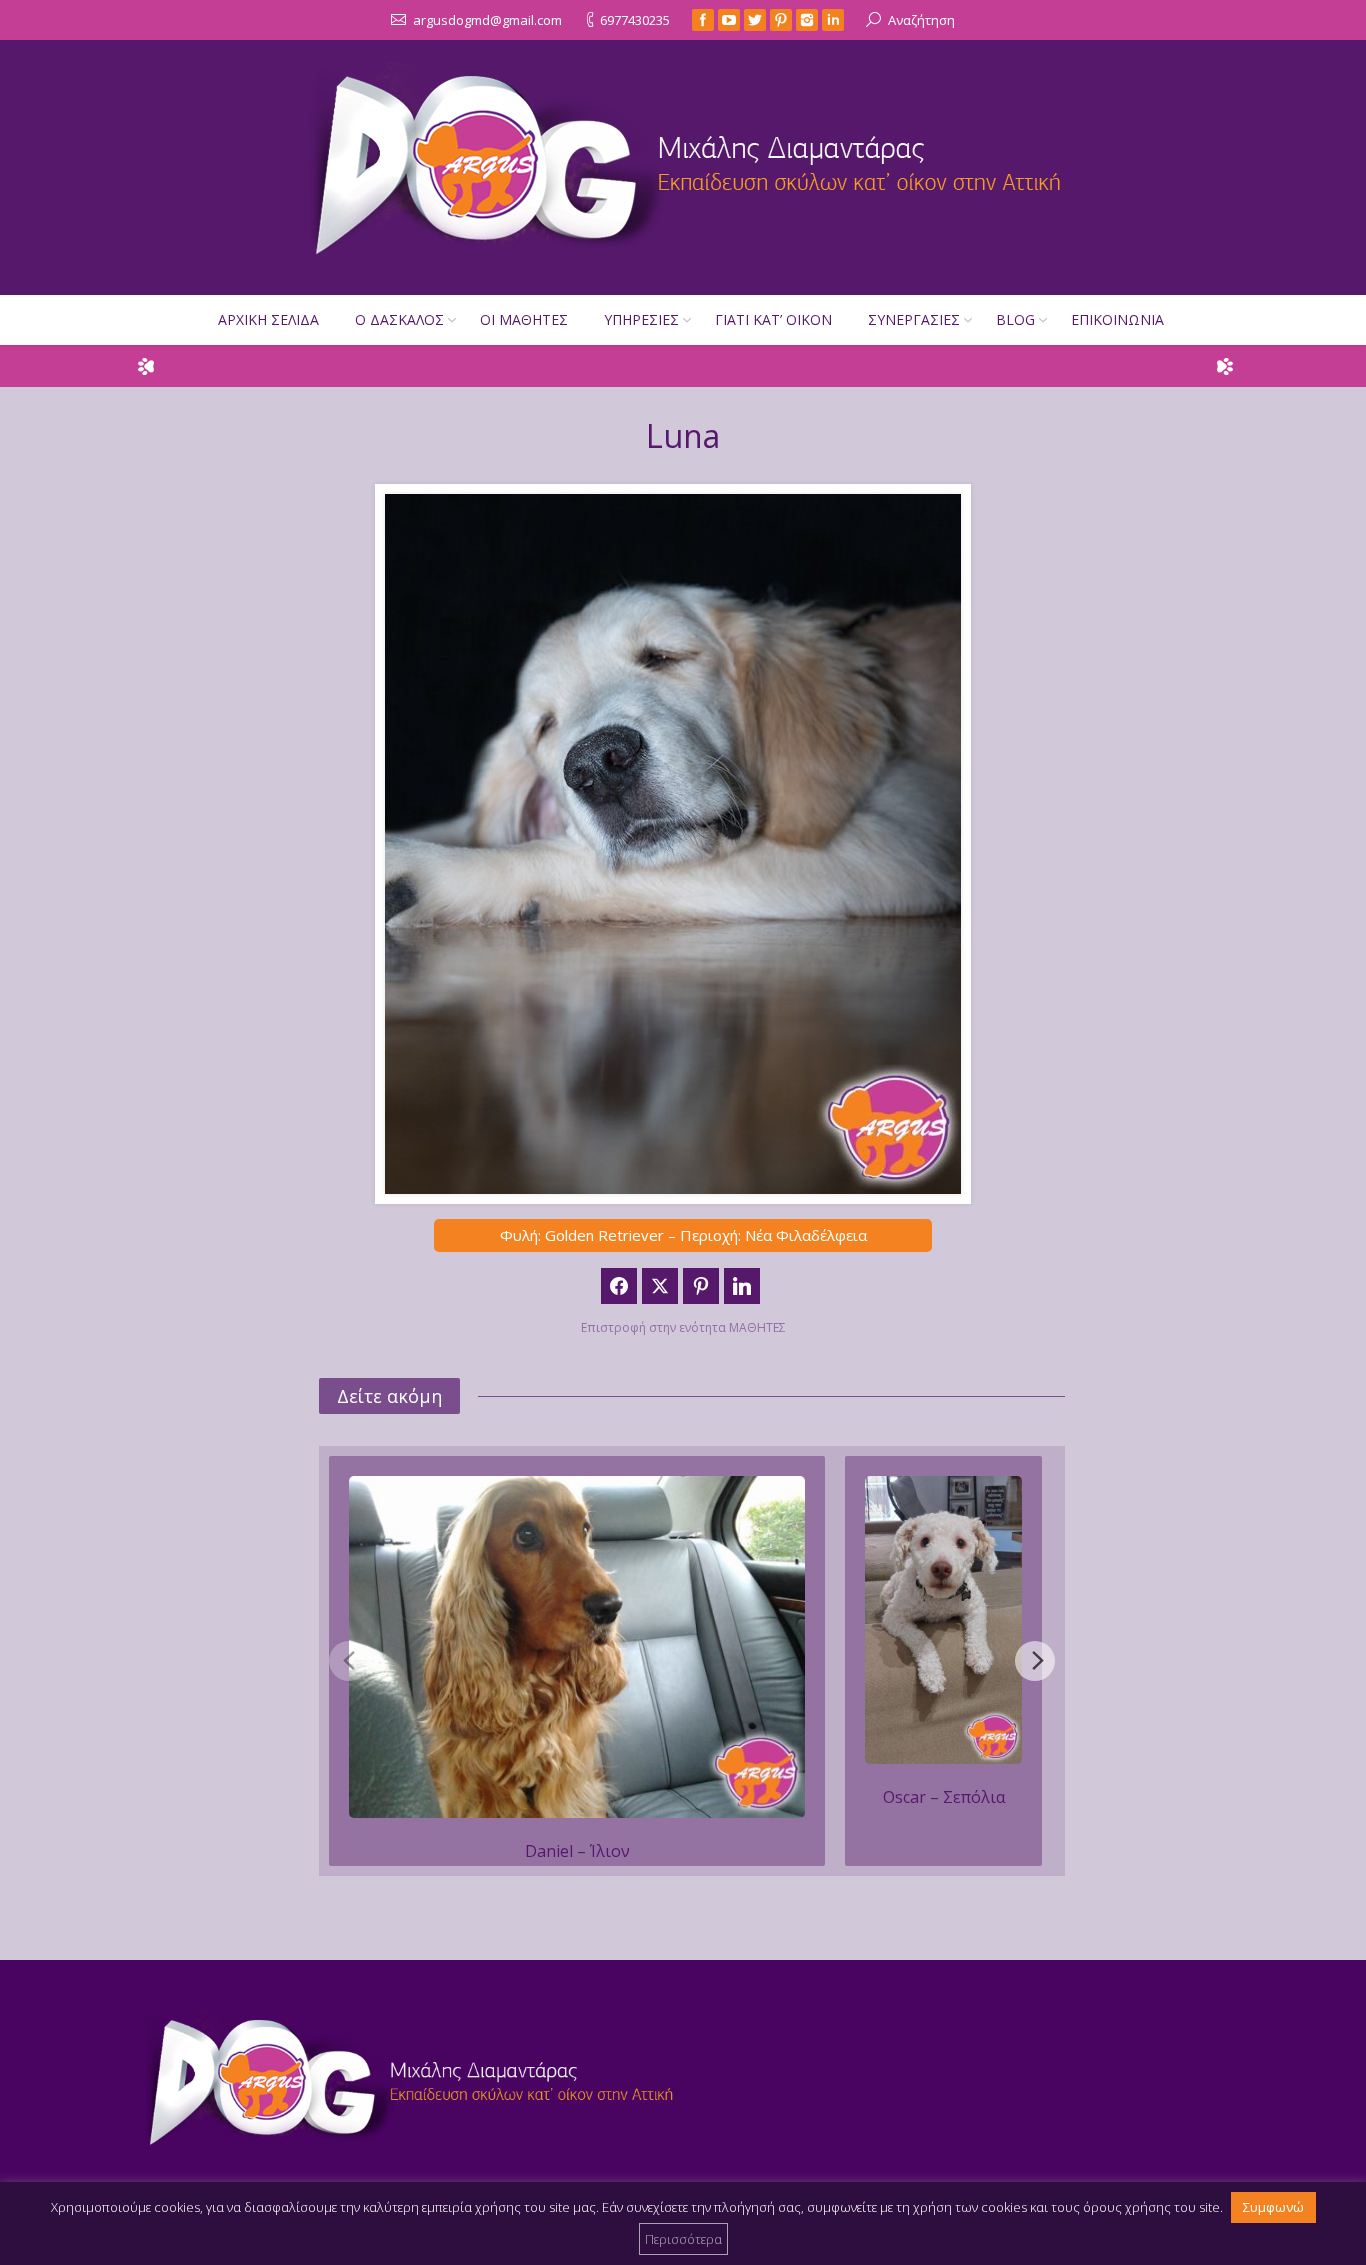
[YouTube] (729, 20)
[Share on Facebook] (619, 1286)
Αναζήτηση (921, 20)
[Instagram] (807, 20)
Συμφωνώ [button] (1273, 2207)
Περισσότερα (683, 2239)
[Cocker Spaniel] (577, 1647)
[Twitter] (755, 20)
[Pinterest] (781, 20)
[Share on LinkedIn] (742, 1286)
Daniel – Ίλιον (577, 1851)
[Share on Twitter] (660, 1286)
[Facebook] (703, 20)
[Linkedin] (833, 20)
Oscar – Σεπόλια (944, 1797)
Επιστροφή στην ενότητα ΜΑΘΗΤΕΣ (683, 1327)
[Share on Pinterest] (701, 1286)
